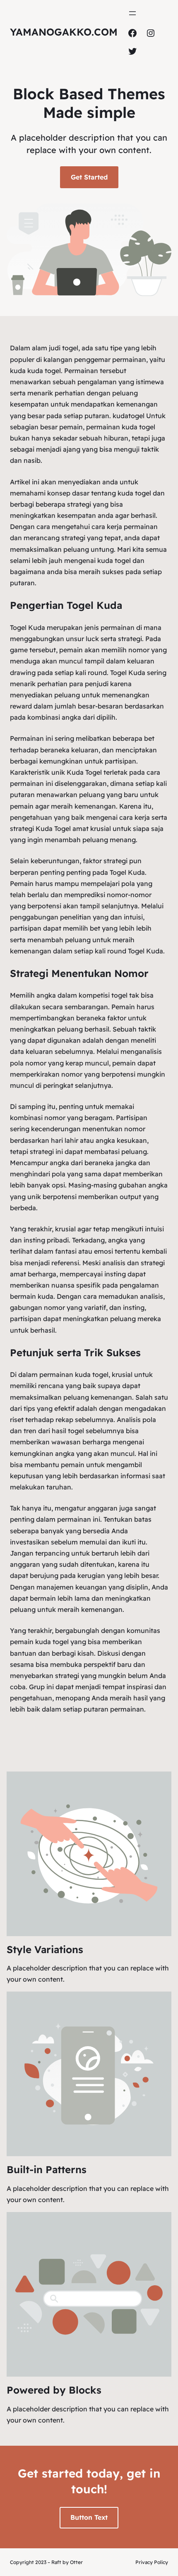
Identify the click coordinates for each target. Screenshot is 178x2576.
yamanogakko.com (64, 32)
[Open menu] (132, 13)
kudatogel (129, 416)
